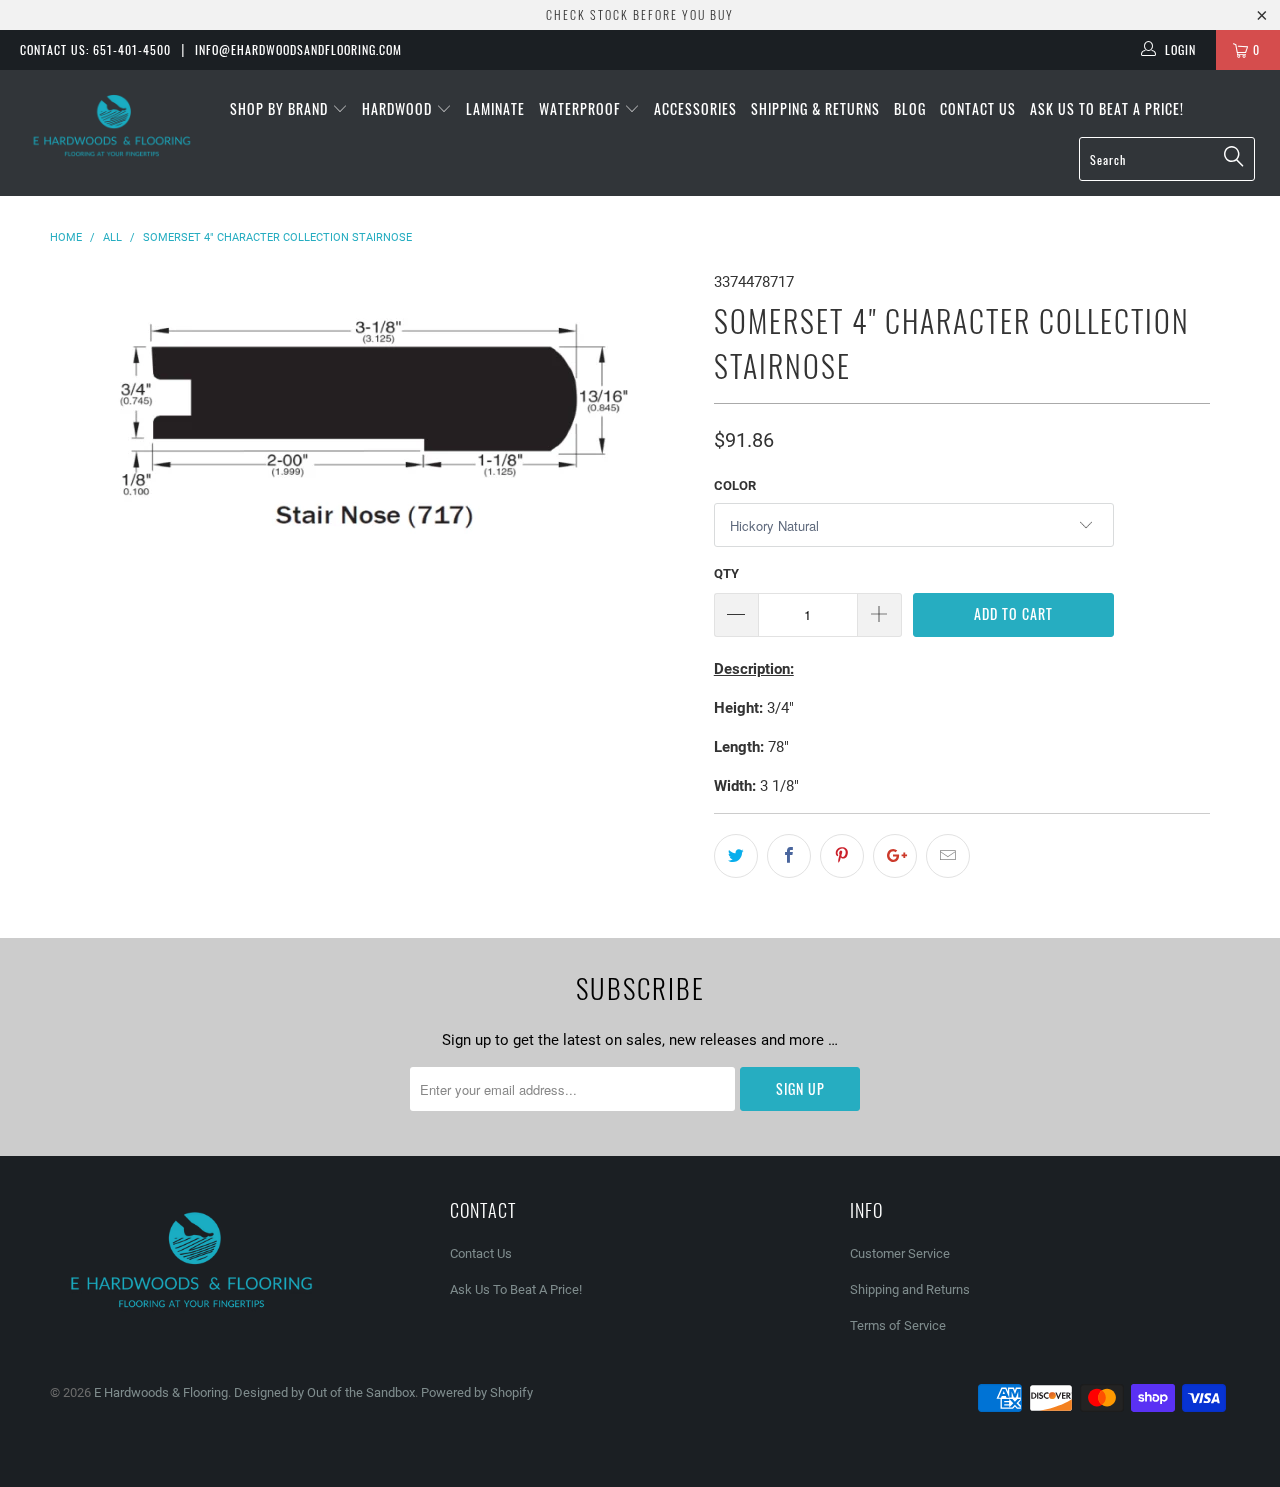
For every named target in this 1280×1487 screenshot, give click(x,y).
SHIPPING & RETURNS (815, 108)
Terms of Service (898, 1325)
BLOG (910, 108)
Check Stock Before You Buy (640, 14)
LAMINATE (495, 108)
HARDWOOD (399, 108)
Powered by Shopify (477, 1392)
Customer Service (900, 1253)
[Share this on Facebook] (789, 856)
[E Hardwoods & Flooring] (112, 126)
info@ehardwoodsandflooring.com (298, 49)
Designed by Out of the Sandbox (324, 1392)
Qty (726, 573)
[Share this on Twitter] (736, 856)
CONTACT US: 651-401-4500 (95, 49)
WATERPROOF (581, 108)
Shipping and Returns (910, 1289)
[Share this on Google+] (895, 856)
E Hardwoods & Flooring (161, 1392)
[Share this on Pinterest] (842, 856)
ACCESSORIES (695, 108)
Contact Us (978, 108)
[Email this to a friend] (948, 856)
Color (735, 485)
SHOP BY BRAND (281, 108)
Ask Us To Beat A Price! (1107, 108)
